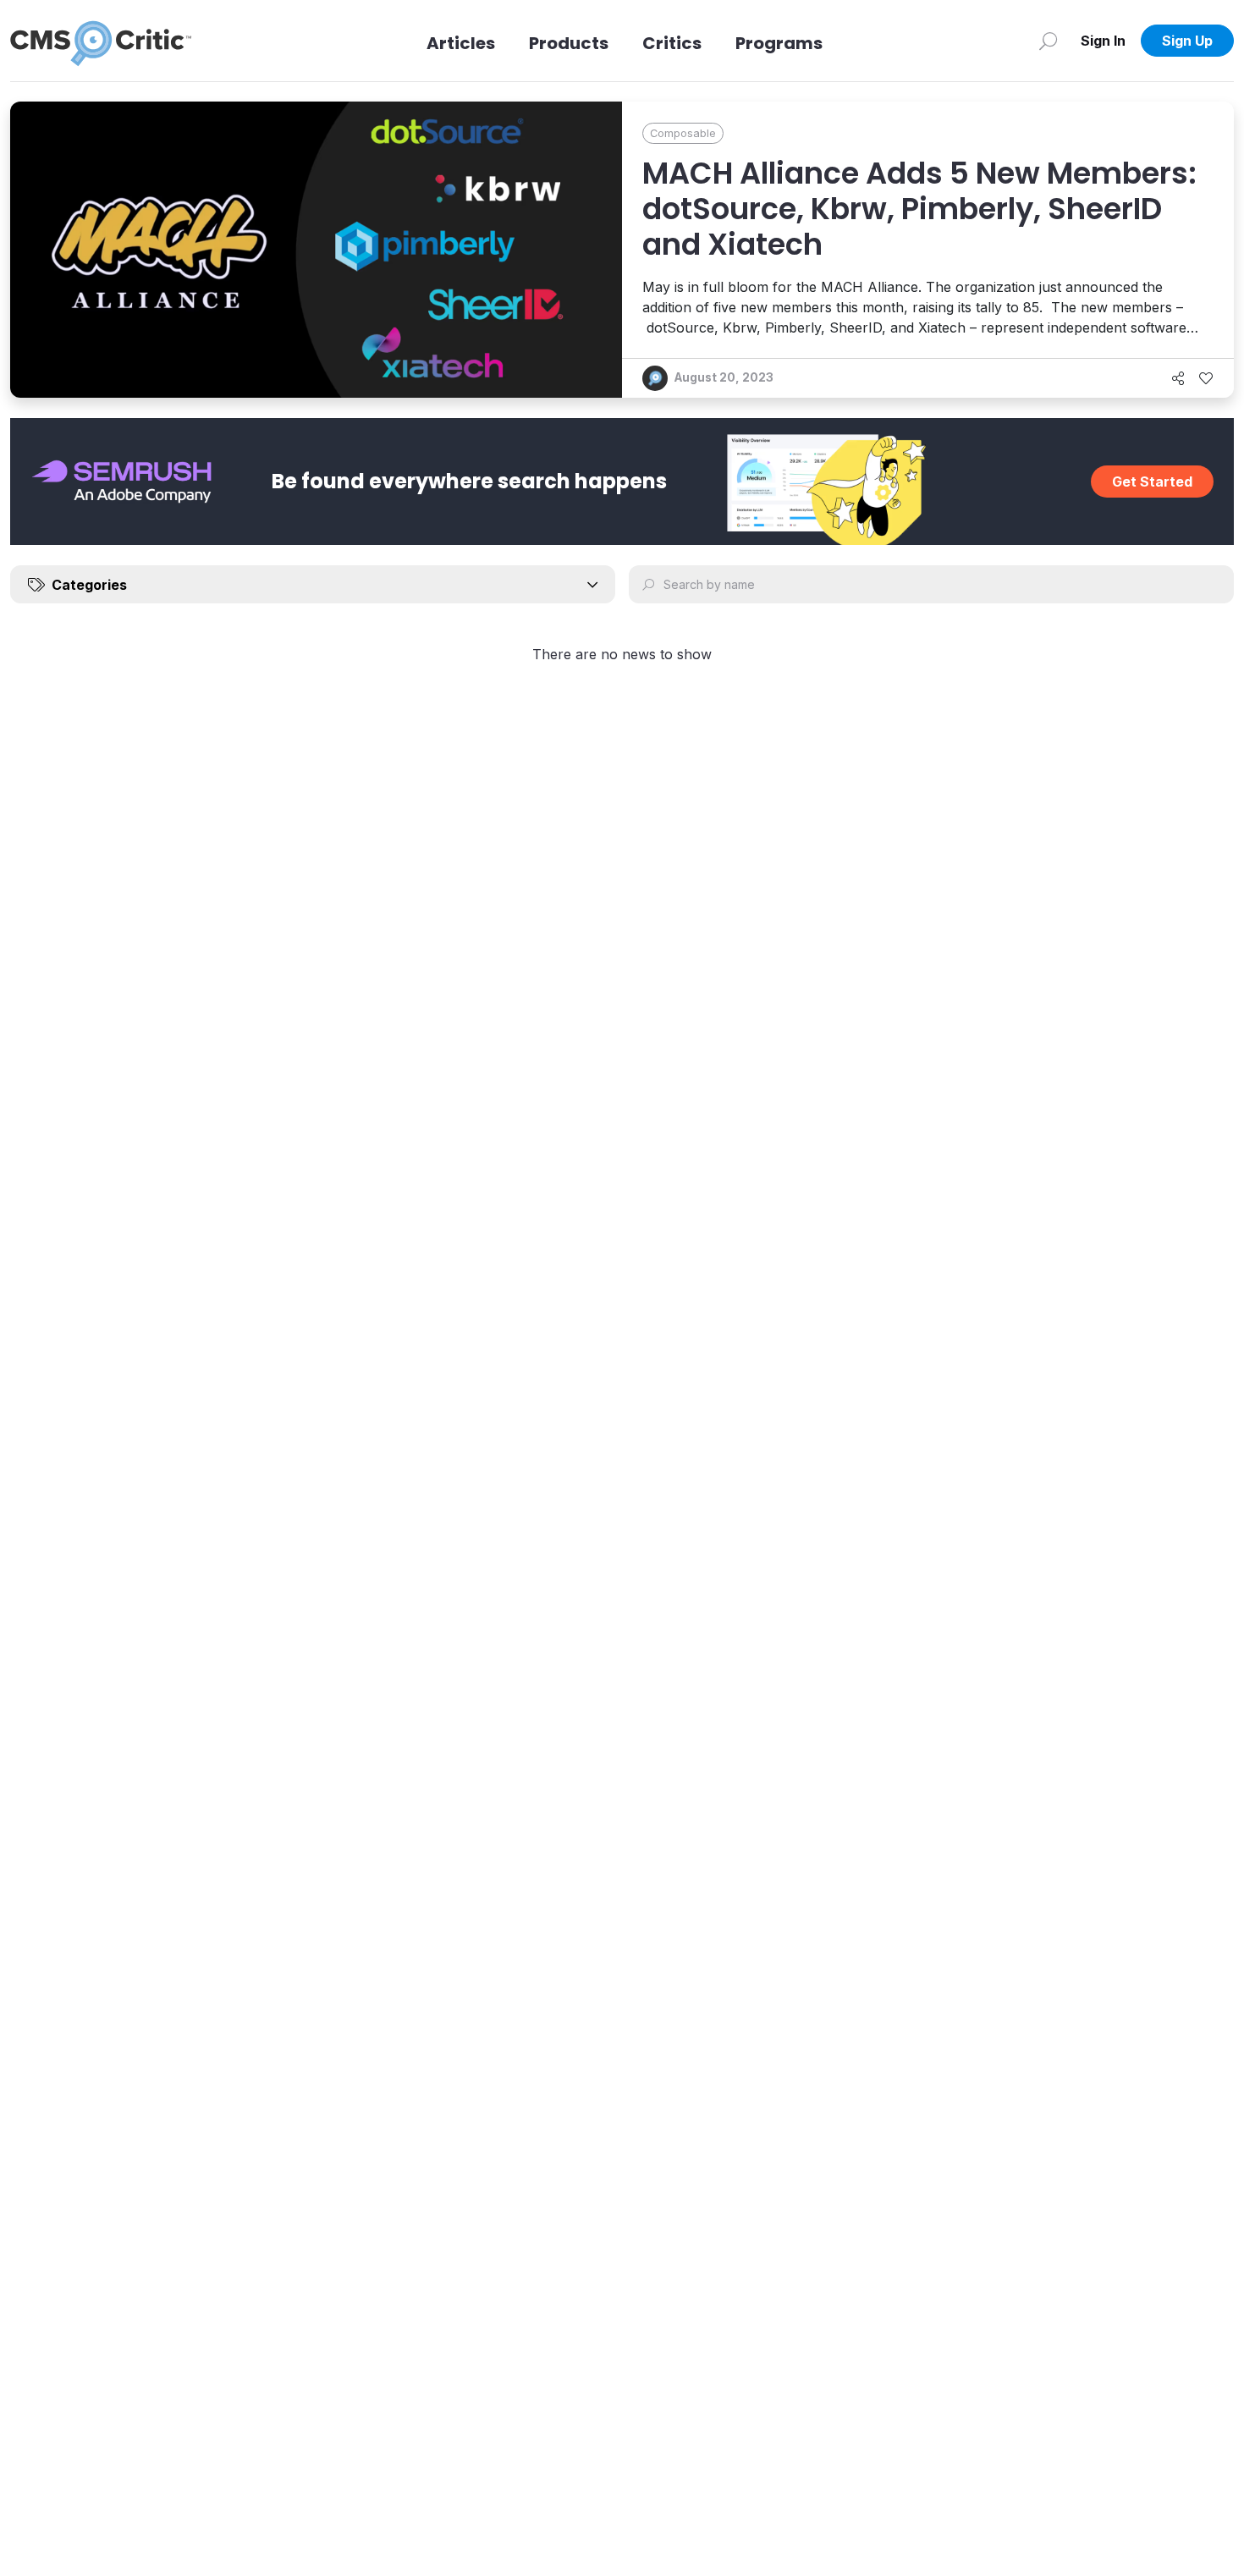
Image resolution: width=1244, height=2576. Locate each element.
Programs (779, 43)
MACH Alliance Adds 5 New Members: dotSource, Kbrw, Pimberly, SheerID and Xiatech (919, 209)
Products (569, 43)
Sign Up (1187, 41)
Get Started (1152, 482)
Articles (461, 43)
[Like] (1206, 378)
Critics (672, 43)
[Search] (1048, 41)
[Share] (1178, 378)
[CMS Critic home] (101, 41)
